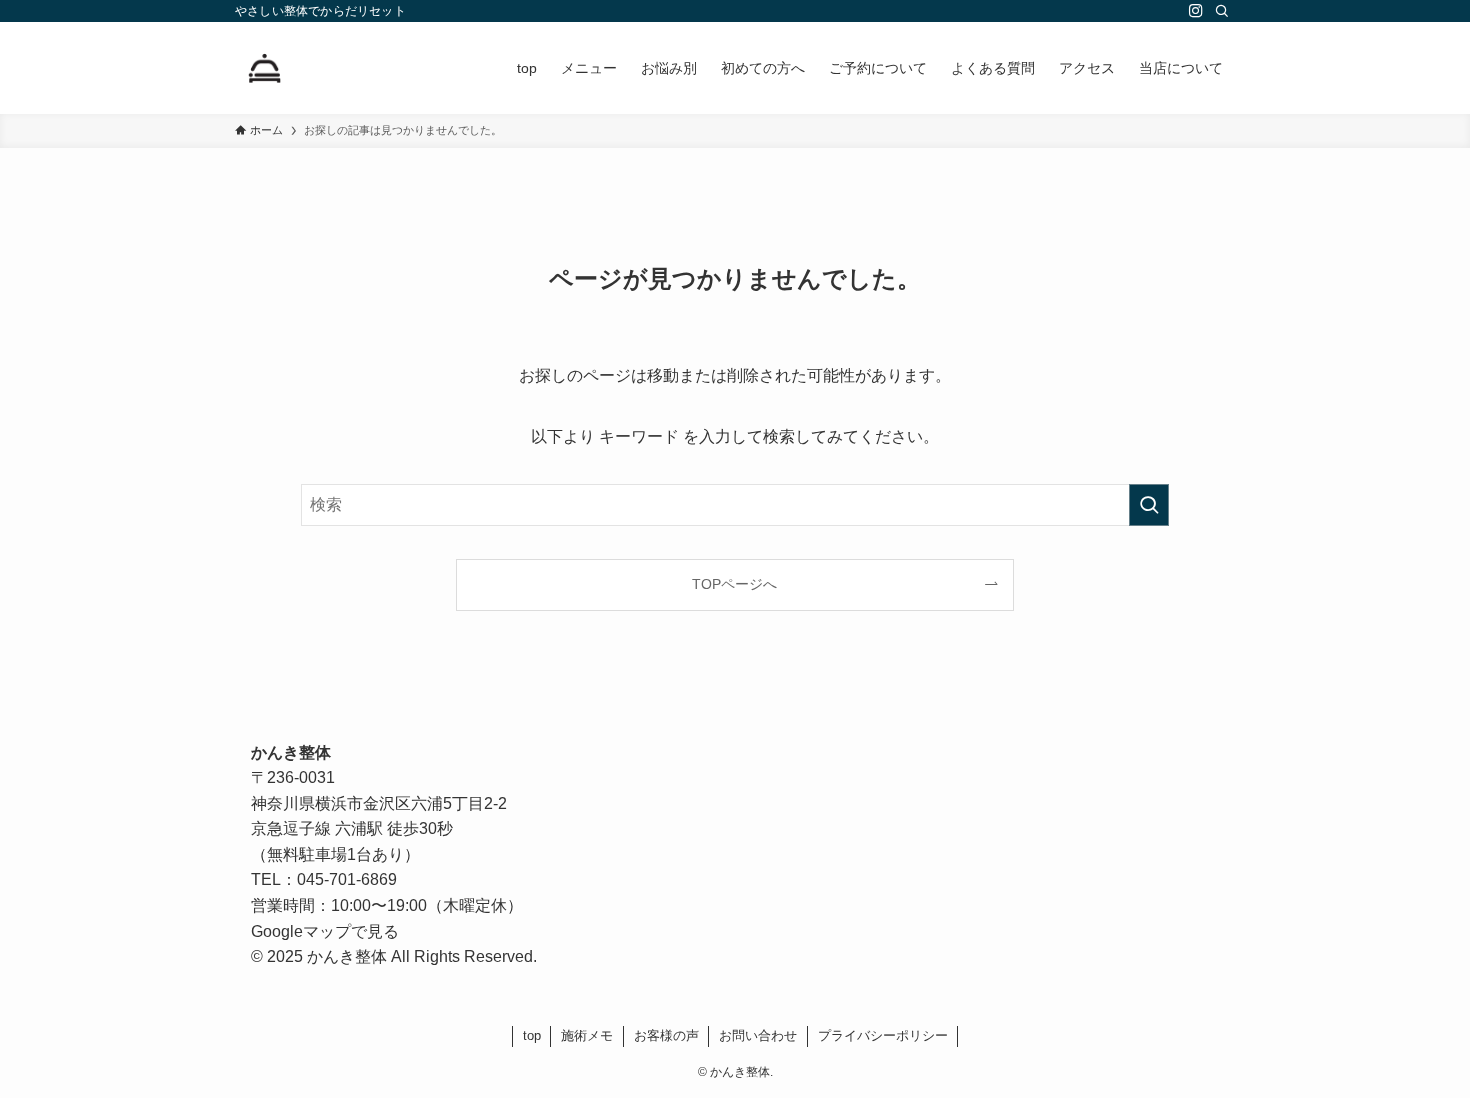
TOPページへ (734, 584)
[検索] (1222, 11)
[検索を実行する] (1149, 505)
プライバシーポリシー (883, 1035)
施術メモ (587, 1035)
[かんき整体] (265, 68)
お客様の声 (666, 1035)
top (532, 1035)
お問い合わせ (758, 1035)
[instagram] (1196, 11)
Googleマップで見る (325, 931)
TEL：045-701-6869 (324, 879)
